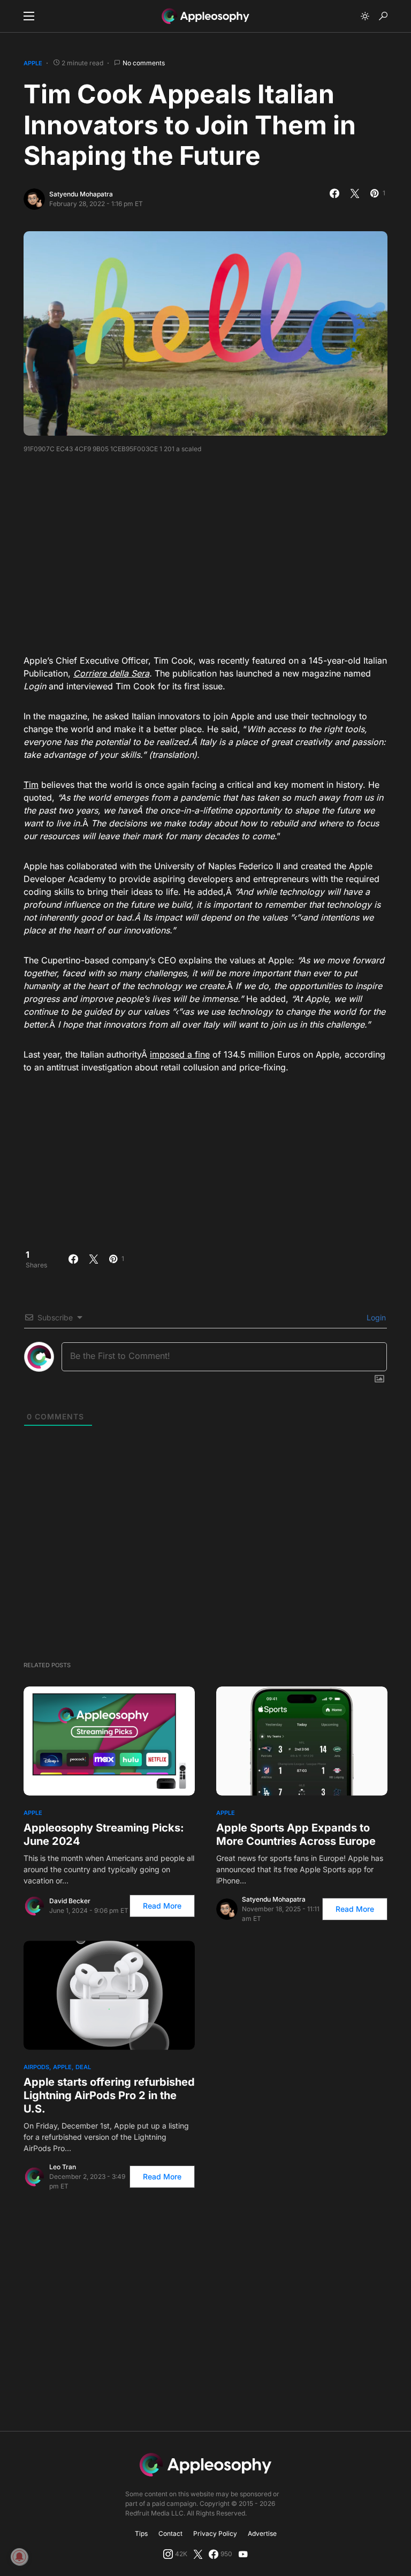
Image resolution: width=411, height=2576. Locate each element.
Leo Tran (63, 2167)
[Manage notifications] (19, 2557)
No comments (144, 63)
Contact (170, 2533)
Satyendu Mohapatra (81, 194)
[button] (29, 16)
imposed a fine (180, 1054)
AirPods (36, 2067)
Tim (31, 785)
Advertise (262, 2533)
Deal (83, 2067)
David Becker (70, 1901)
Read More (162, 1906)
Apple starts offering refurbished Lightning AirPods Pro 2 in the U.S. (109, 2095)
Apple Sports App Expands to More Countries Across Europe (296, 1834)
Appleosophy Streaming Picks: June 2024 (104, 1834)
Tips (141, 2533)
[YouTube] (243, 2554)
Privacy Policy (215, 2533)
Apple (33, 63)
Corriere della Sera (111, 673)
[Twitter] (198, 2554)
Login (375, 1317)
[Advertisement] (217, 550)
